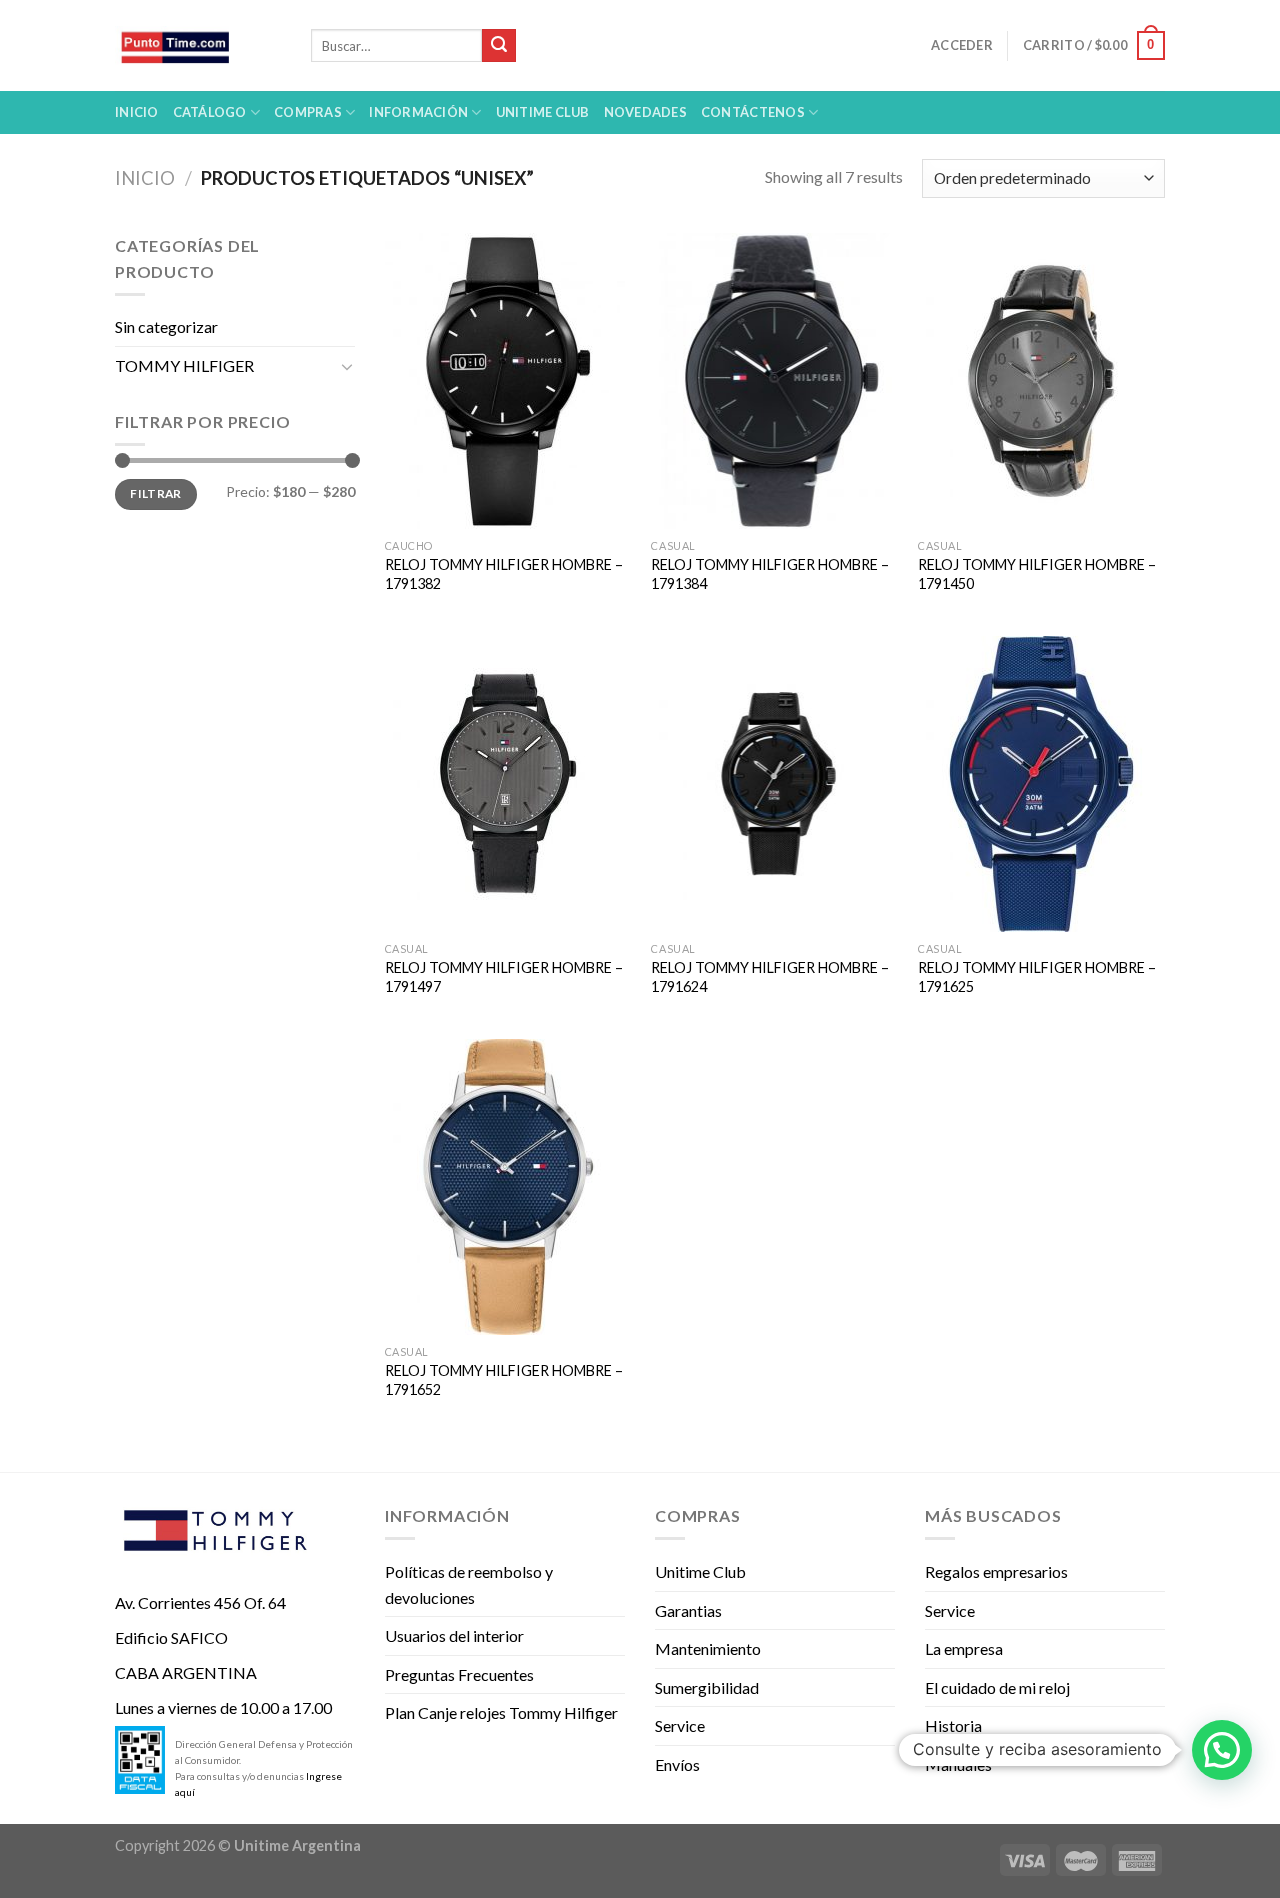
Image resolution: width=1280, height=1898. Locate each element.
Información (418, 112)
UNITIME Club (543, 112)
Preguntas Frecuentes (459, 1674)
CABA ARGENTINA (186, 1672)
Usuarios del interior (454, 1635)
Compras (308, 112)
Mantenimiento (708, 1648)
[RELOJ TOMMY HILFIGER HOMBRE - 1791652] (508, 1187)
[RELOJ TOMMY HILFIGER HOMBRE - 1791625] (1041, 784)
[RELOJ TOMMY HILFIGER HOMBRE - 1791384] (774, 381)
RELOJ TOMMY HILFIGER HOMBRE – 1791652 (504, 1380)
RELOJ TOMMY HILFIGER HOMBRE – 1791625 (1037, 977)
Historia (953, 1725)
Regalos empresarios (996, 1571)
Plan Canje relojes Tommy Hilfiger (501, 1712)
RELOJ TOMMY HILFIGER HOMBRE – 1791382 (504, 574)
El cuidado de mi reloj (997, 1687)
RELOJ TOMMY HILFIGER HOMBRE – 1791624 (770, 977)
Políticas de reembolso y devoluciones (469, 1584)
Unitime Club (700, 1571)
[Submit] (499, 46)
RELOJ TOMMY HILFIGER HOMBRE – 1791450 (1037, 574)
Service (680, 1725)
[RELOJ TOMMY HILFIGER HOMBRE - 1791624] (774, 784)
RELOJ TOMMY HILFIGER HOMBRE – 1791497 (504, 977)
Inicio (137, 112)
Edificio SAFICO (171, 1637)
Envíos (677, 1764)
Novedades (645, 112)
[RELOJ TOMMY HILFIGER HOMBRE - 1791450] (1041, 381)
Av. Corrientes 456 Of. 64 (200, 1602)
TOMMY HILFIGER (184, 365)
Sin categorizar (166, 326)
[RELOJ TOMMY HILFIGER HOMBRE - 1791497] (508, 784)
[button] (1222, 1750)
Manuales (958, 1764)
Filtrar (156, 493)
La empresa (964, 1648)
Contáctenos (753, 112)
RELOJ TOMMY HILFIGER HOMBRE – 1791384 (770, 574)
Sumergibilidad (707, 1687)
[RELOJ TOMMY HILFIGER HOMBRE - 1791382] (508, 381)
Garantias (688, 1610)
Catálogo (210, 112)
